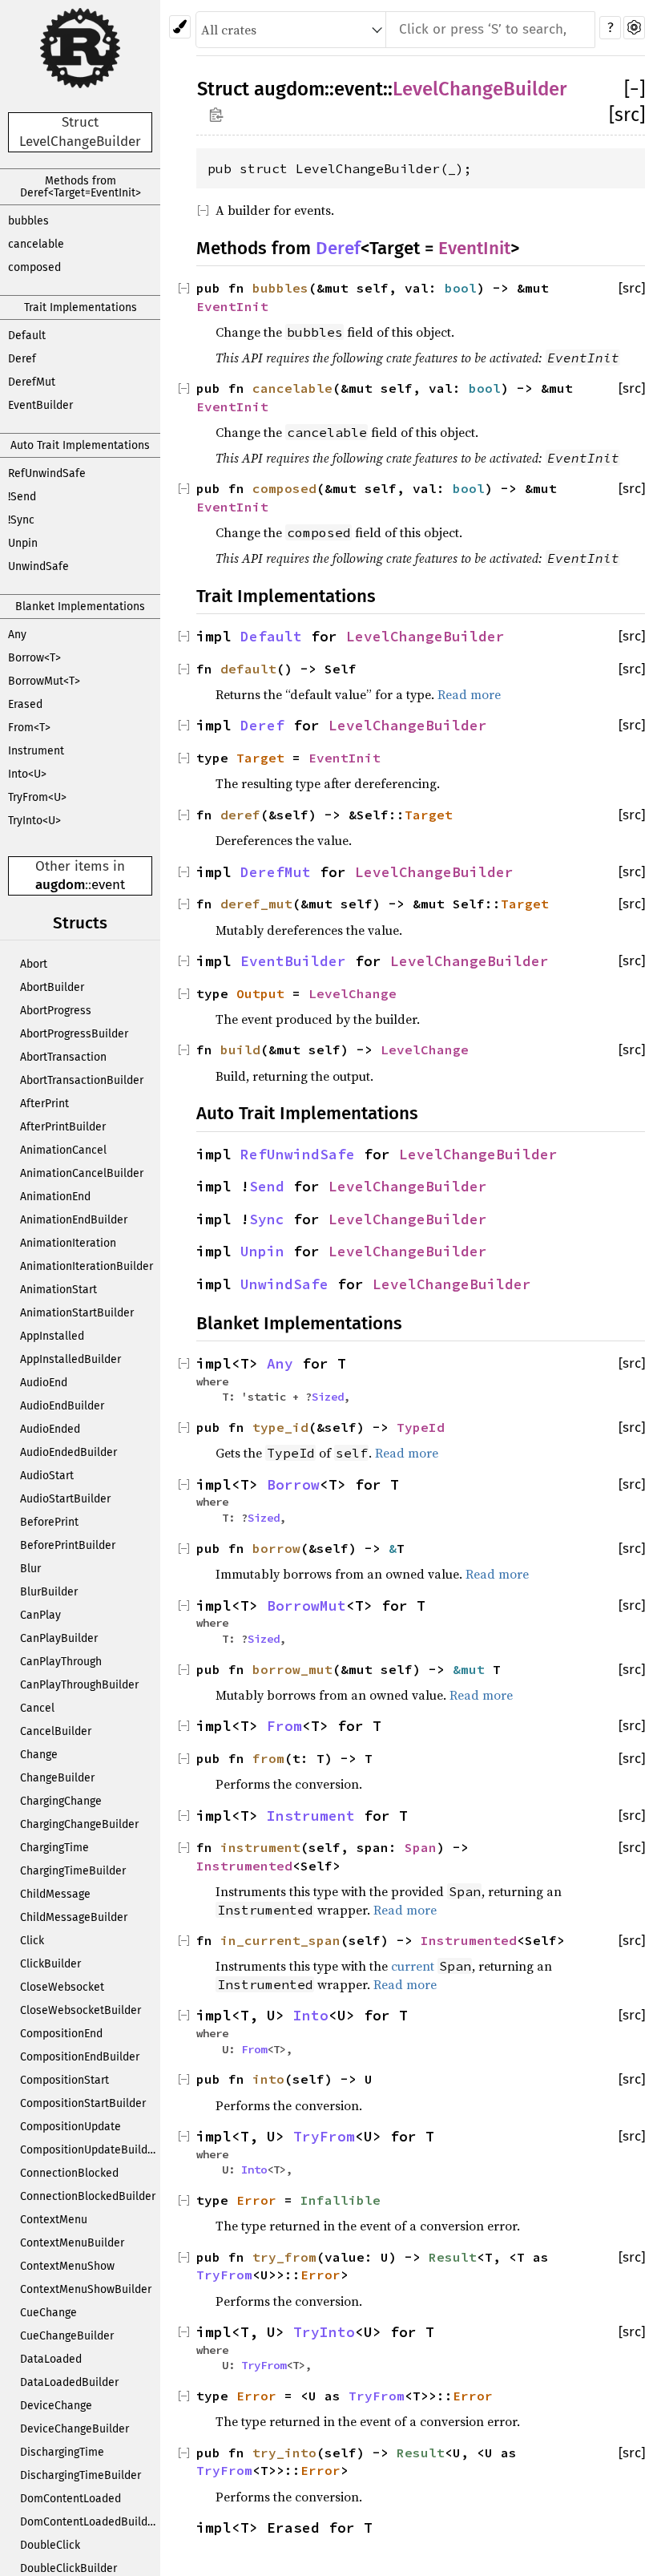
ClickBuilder (50, 1964)
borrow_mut (292, 1669)
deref (240, 815)
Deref (22, 359)
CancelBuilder (56, 1731)
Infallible (341, 2200)
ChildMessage (55, 1894)
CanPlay (40, 1615)
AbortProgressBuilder (74, 1034)
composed (34, 267)
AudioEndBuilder (62, 1406)
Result (453, 2257)
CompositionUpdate (71, 2127)
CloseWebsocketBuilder (81, 2010)
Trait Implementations (81, 307)
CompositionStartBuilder (83, 2103)
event (108, 885)
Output (260, 993)
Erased (25, 704)
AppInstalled (52, 1336)
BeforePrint (49, 1522)
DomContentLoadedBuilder (89, 2522)
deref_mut (256, 904)
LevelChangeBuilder (480, 89)
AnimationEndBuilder (74, 1220)
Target (260, 758)
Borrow (293, 1485)
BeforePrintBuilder (68, 1545)
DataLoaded (51, 2359)
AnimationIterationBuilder (87, 1266)
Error (256, 2200)
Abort (34, 964)
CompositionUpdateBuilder (89, 2150)
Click (32, 1941)
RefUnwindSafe (47, 473)
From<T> (29, 728)
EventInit (474, 248)
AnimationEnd (55, 1197)
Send (267, 1187)
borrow (276, 1548)
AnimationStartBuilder (77, 1313)
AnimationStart (58, 1290)
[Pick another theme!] (180, 27)
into (268, 2079)
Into (311, 2016)
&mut (473, 1669)
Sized (328, 1397)
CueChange (48, 2313)
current (413, 1966)
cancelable (36, 244)
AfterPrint (44, 1104)
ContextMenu (54, 2220)
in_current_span (280, 1940)
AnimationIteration (68, 1243)
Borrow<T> (34, 658)
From (284, 1726)
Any (17, 635)
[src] (627, 115)
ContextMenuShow (67, 2266)
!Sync (21, 520)
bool (461, 288)
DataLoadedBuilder (69, 2382)
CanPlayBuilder (59, 1638)
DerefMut (32, 382)
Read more (469, 694)
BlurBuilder (49, 1592)
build (240, 1049)
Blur (30, 1569)
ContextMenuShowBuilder (86, 2289)
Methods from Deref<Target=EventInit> (81, 187)
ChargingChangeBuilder (79, 1824)
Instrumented (244, 1866)
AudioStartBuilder (65, 1499)
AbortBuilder (52, 987)
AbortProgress (56, 1011)
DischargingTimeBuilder (81, 2475)
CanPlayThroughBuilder (79, 1685)
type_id (280, 1427)
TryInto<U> (34, 821)
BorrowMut (306, 1606)
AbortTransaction (63, 1057)
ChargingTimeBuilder (73, 1871)
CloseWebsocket (62, 1987)
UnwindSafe (38, 566)
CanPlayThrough (61, 1662)
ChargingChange (61, 1801)
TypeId (421, 1427)
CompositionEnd (61, 2034)
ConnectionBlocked (69, 2173)
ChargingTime (54, 1848)
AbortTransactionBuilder (82, 1080)
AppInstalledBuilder (71, 1359)
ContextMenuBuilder (72, 2243)
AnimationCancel (63, 1150)
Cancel (37, 1708)
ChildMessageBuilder (74, 1917)
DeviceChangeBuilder (75, 2429)
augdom (60, 885)
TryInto (324, 2332)
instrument (260, 1847)
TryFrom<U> (37, 797)
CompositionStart (64, 2080)
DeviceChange (56, 2406)
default (248, 669)
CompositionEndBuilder (80, 2057)
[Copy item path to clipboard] (216, 114)
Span (421, 1847)
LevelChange (353, 993)
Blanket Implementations (80, 607)
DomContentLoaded (71, 2499)
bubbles (28, 221)
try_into (284, 2453)
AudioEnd (44, 1383)
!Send (22, 497)
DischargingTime (62, 2452)
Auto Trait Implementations (80, 445)
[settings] (634, 28)
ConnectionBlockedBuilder (88, 2196)
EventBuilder (40, 405)
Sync (267, 1219)
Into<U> (27, 774)
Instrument (36, 751)
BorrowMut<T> (44, 681)
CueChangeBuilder (67, 2336)
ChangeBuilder (57, 1778)
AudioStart (47, 1476)
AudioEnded (50, 1429)
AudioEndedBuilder (69, 1452)
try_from (284, 2257)
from (268, 1758)
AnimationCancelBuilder (82, 1173)
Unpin (23, 543)
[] (635, 89)
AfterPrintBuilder (63, 1127)
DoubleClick (50, 2545)
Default (27, 336)
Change (39, 1755)
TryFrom (324, 2137)
